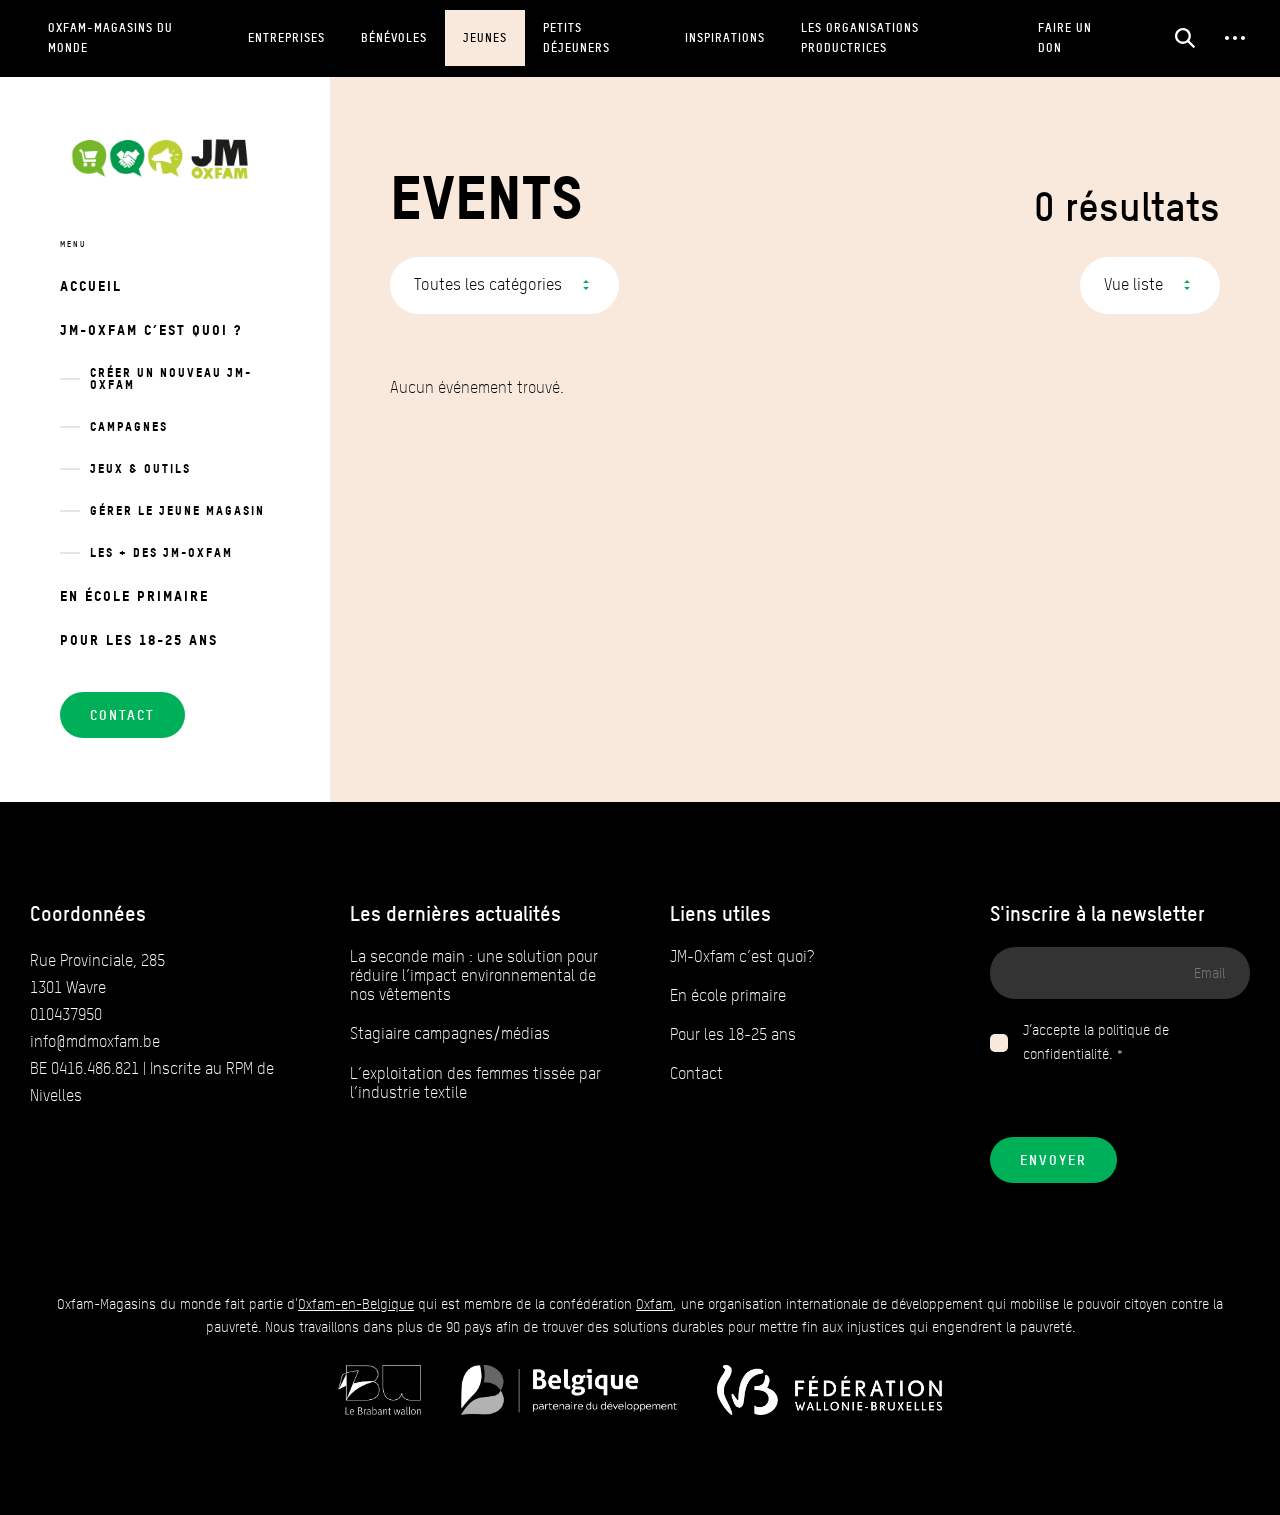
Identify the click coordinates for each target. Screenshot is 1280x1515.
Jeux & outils (140, 468)
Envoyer (1053, 1160)
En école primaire (134, 595)
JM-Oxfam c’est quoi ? (151, 329)
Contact (696, 1073)
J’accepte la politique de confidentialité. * (1096, 1042)
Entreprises (286, 37)
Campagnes (129, 426)
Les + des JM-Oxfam (161, 552)
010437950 (66, 1014)
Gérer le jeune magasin (177, 510)
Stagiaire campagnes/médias (450, 1033)
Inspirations (725, 37)
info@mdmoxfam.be (95, 1041)
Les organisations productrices (860, 37)
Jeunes (485, 37)
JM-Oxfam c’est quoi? (742, 956)
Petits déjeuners (576, 37)
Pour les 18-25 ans (139, 639)
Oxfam (654, 1304)
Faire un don (1065, 37)
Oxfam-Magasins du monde (110, 37)
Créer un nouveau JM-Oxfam (171, 378)
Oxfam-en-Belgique (356, 1304)
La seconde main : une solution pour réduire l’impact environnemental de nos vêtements (474, 975)
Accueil (91, 285)
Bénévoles (394, 37)
